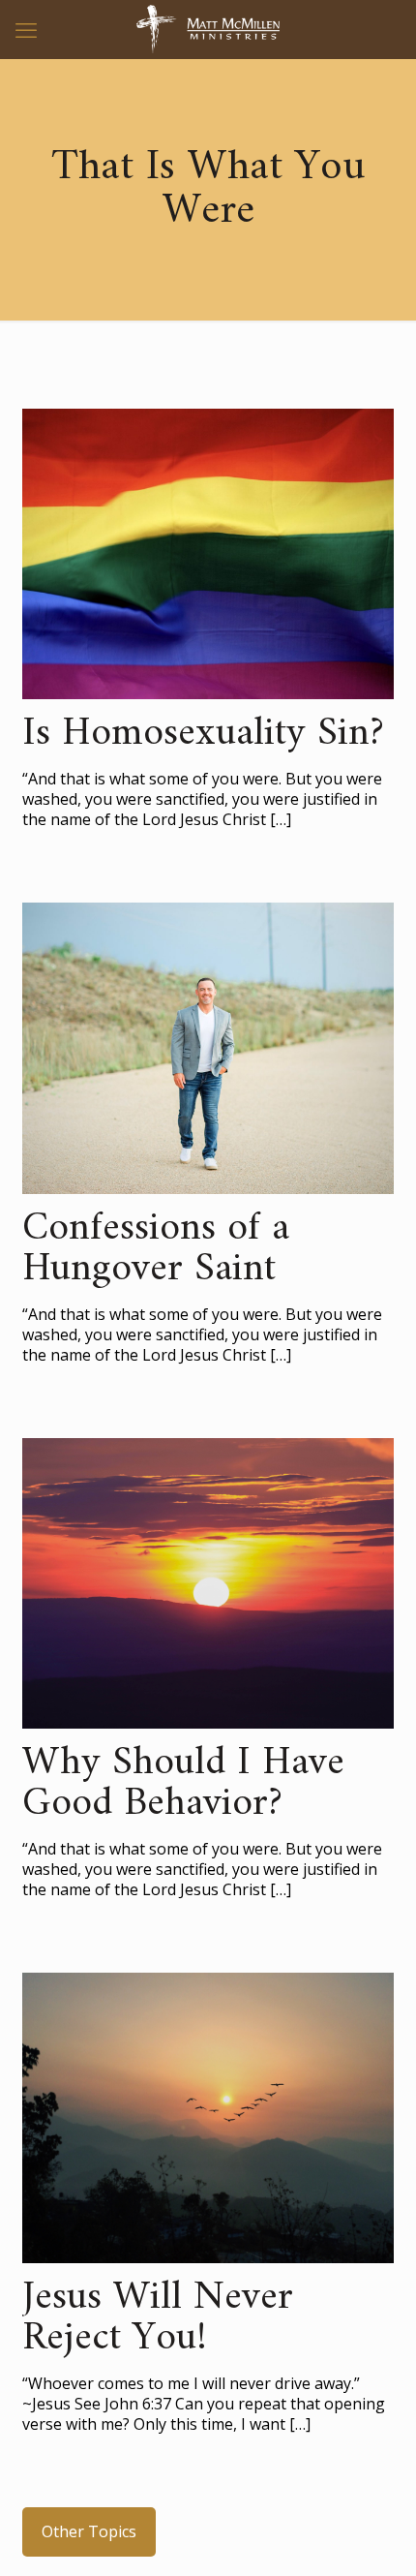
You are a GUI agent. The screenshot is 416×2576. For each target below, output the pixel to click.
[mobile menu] (26, 29)
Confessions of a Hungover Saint (156, 1249)
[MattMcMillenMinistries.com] (208, 29)
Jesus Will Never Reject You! (158, 2318)
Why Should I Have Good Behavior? (183, 1784)
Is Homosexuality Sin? (203, 734)
